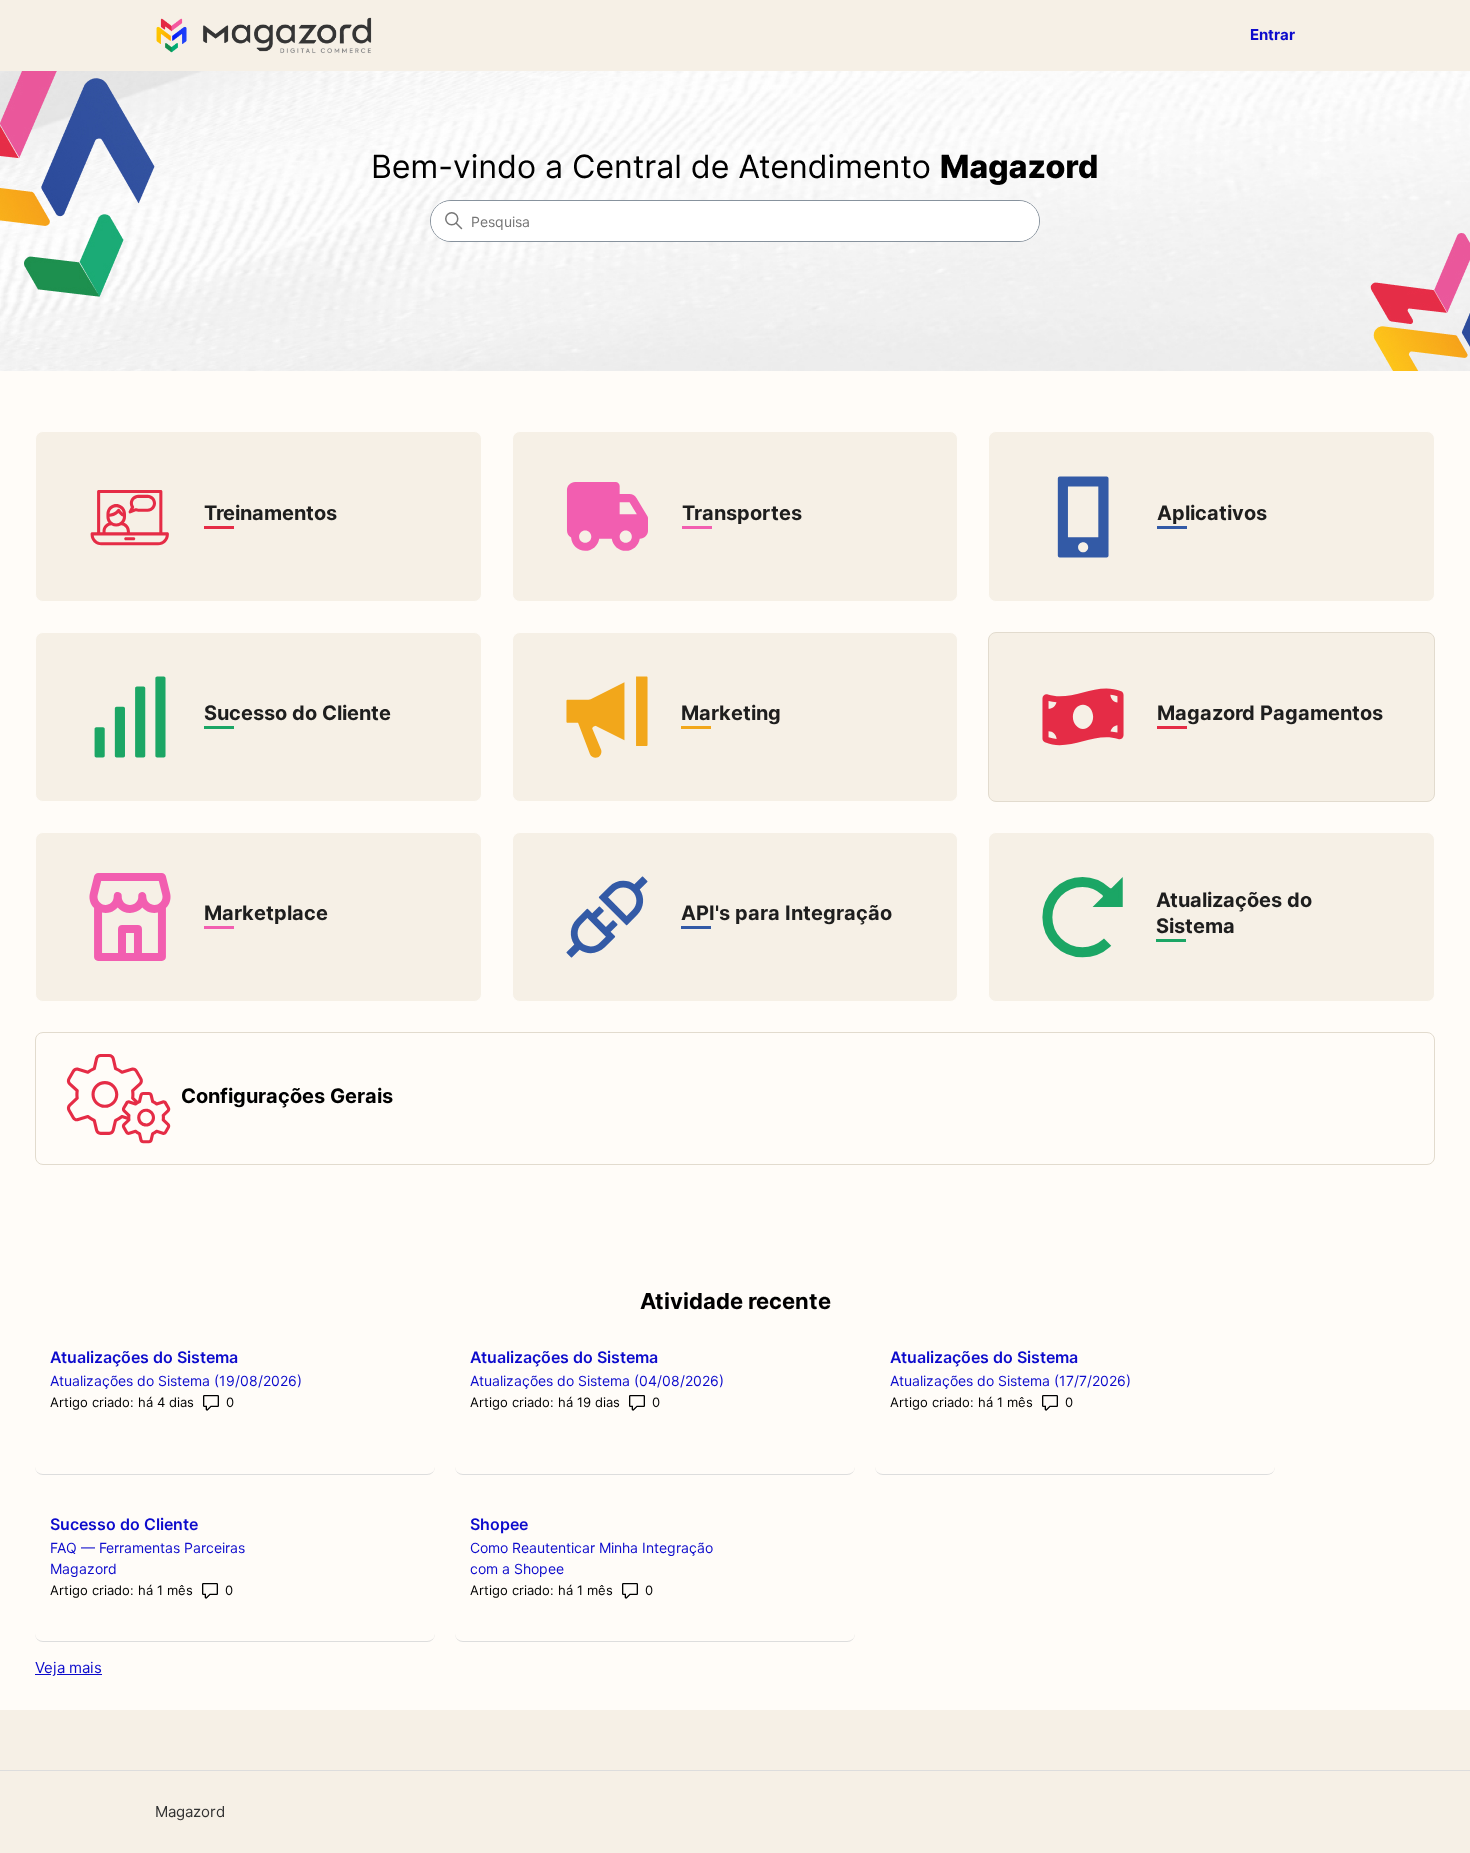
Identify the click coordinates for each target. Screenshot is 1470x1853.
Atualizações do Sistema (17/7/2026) (1010, 1380)
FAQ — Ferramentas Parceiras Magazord (147, 1558)
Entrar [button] (1272, 34)
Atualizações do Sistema (144, 1357)
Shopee (499, 1524)
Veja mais (68, 1667)
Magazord (190, 1811)
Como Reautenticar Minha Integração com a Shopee (591, 1558)
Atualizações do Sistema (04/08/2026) (597, 1380)
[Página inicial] (268, 35)
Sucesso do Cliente (124, 1524)
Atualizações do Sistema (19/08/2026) (176, 1380)
